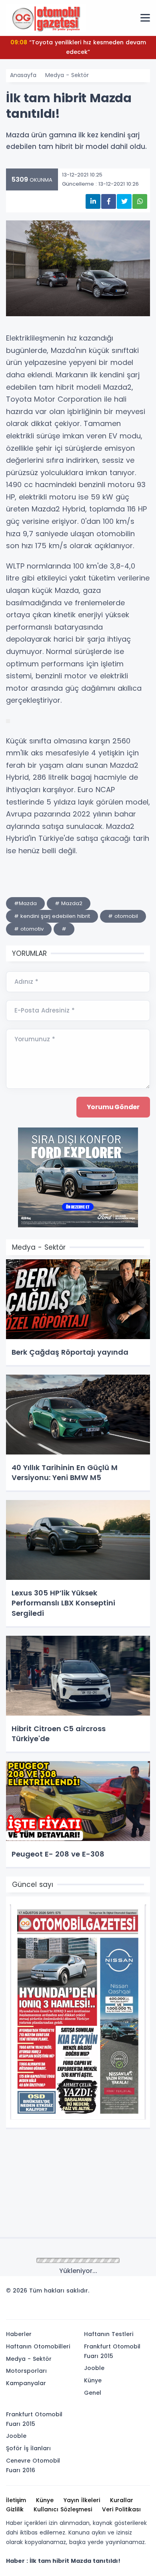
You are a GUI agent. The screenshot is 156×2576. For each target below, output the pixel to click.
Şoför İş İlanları (28, 2448)
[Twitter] (93, 2310)
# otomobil (123, 916)
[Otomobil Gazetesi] (46, 18)
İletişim (16, 2500)
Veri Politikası (121, 2509)
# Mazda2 (69, 903)
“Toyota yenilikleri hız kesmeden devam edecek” (78, 47)
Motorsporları (26, 2371)
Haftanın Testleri (109, 2334)
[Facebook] (105, 2310)
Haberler (19, 2334)
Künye (93, 2380)
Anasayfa (23, 75)
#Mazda (25, 903)
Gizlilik (15, 2509)
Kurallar (122, 2500)
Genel (93, 2393)
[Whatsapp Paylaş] (140, 201)
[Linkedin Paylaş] (93, 201)
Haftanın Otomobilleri (38, 2346)
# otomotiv (29, 929)
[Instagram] (117, 2310)
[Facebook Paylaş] (109, 201)
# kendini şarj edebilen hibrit (52, 916)
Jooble (94, 2368)
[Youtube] (129, 2310)
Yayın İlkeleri (82, 2500)
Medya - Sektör (67, 75)
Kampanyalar (26, 2383)
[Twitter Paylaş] (124, 201)
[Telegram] (141, 2310)
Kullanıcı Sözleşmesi (63, 2509)
